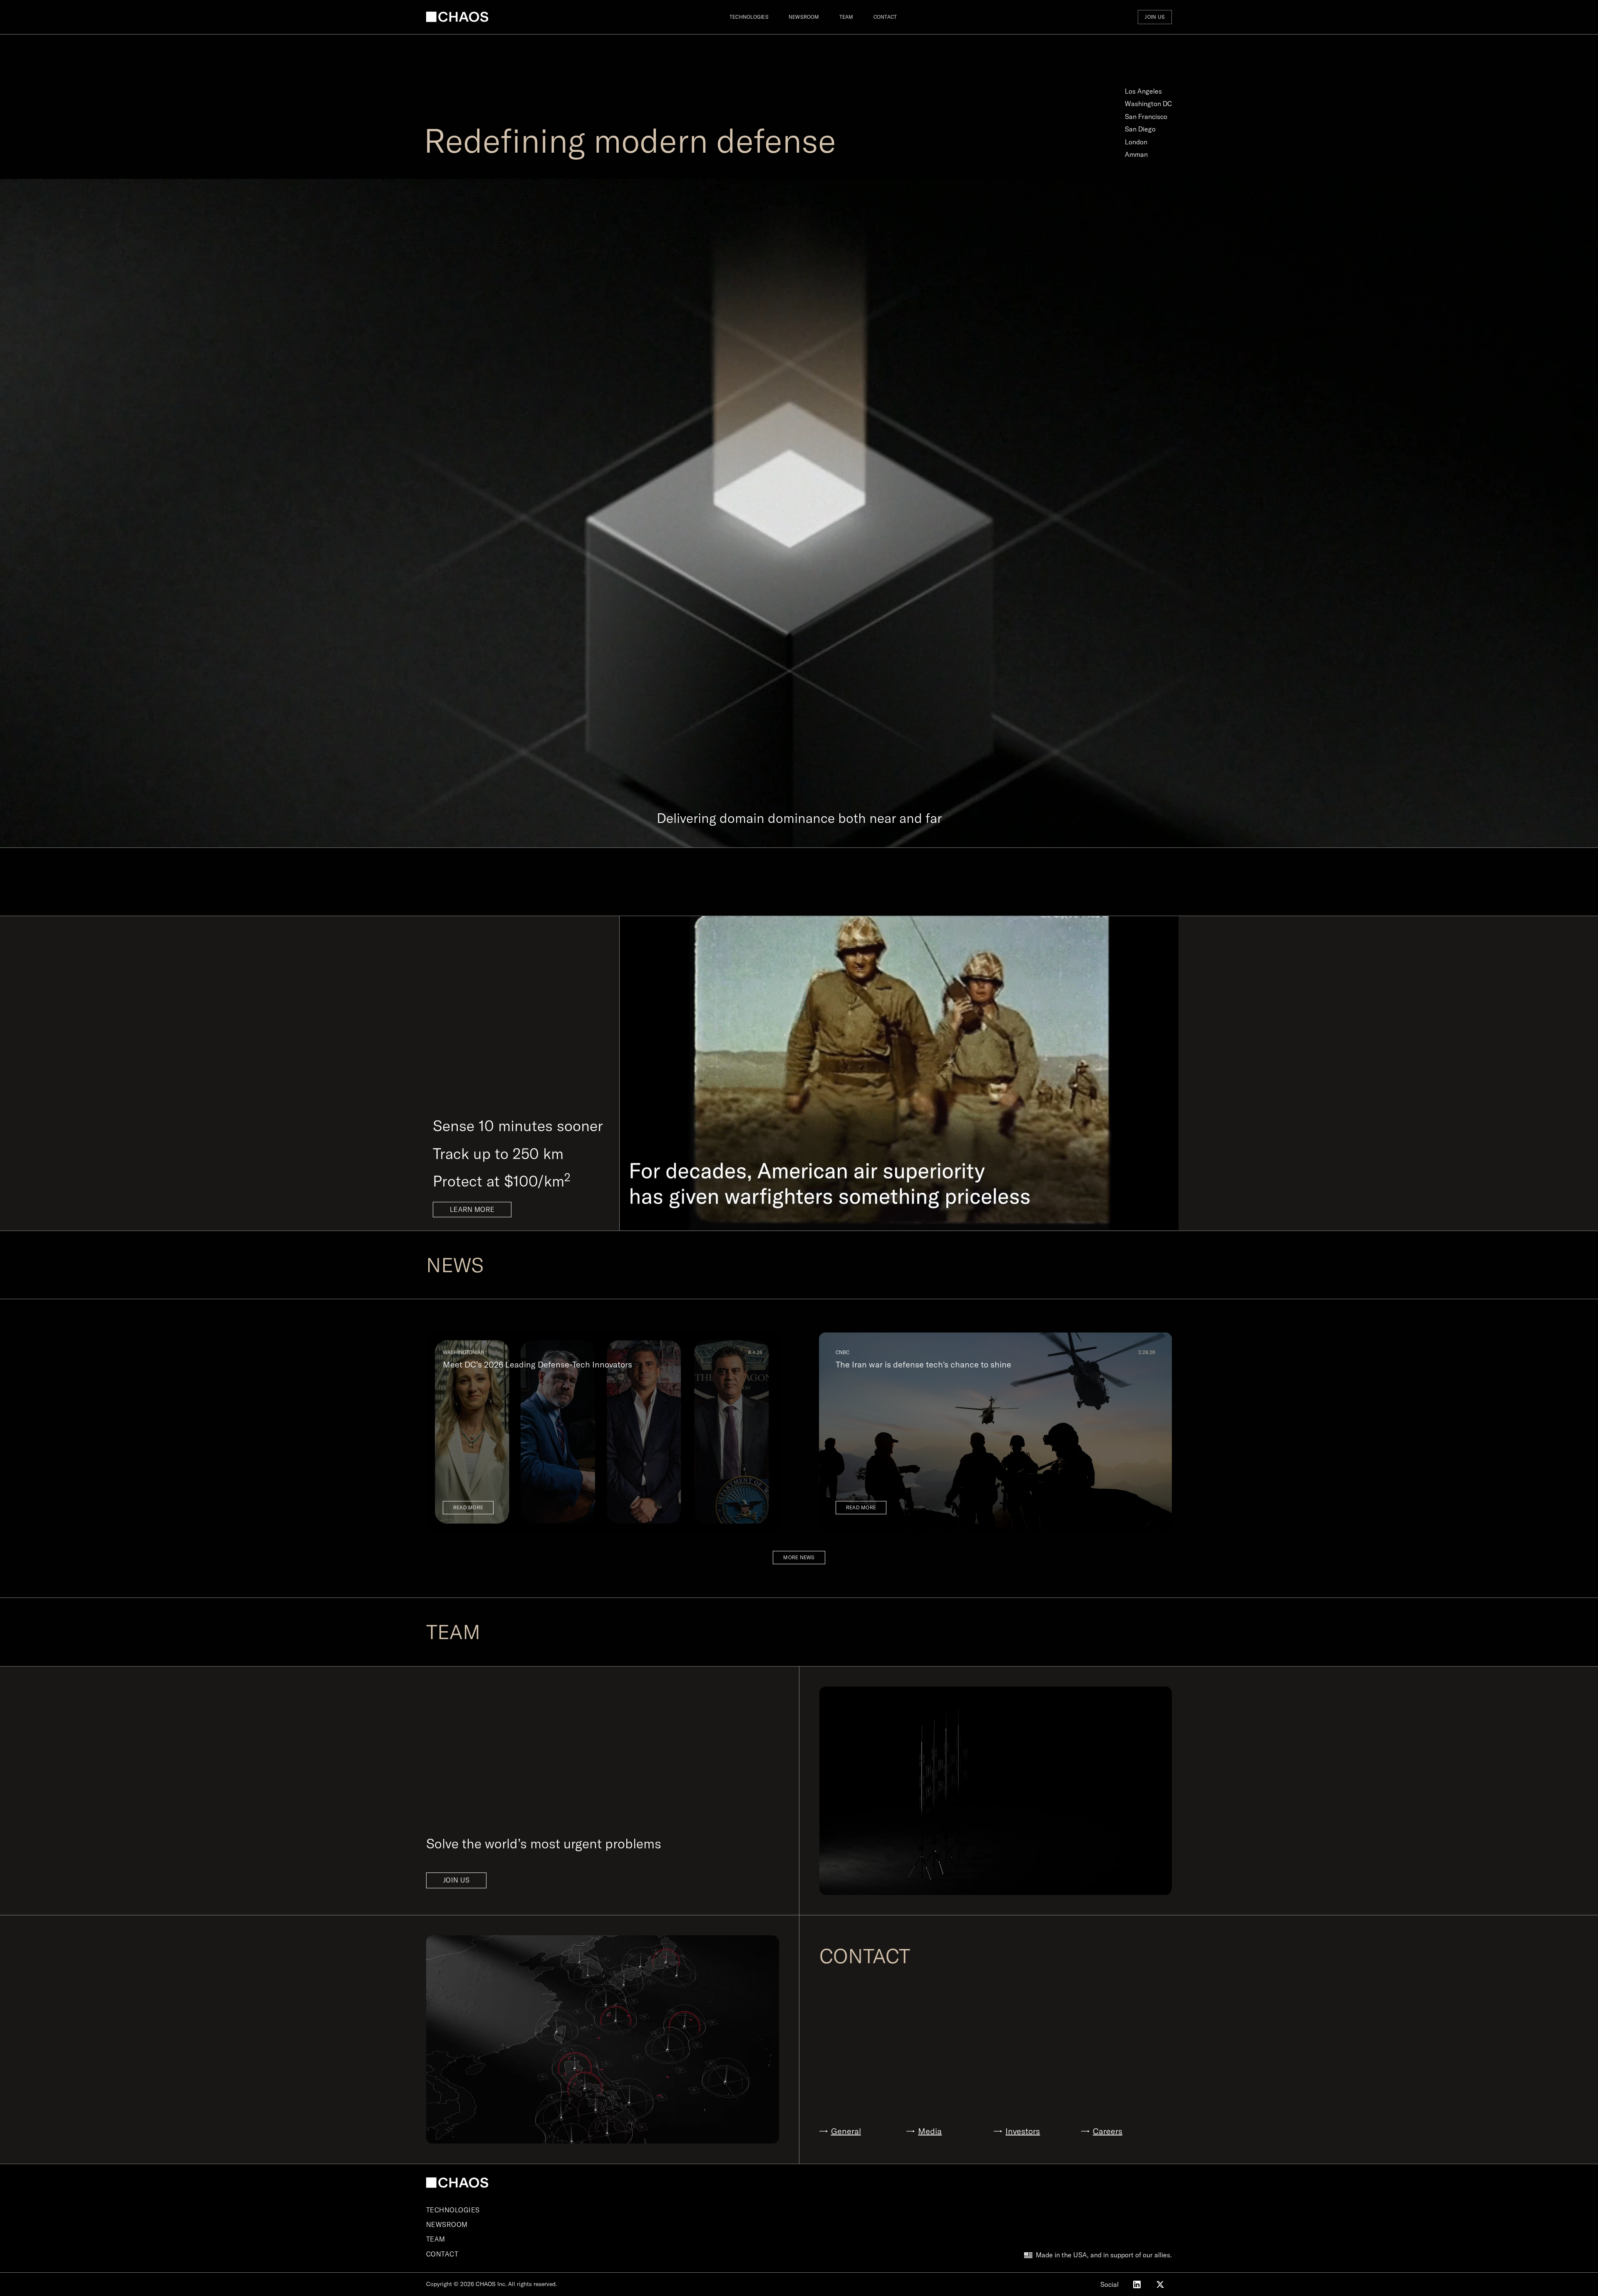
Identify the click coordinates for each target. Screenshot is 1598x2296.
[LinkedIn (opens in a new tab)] (1137, 2284)
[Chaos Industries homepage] (457, 17)
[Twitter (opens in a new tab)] (1160, 2284)
